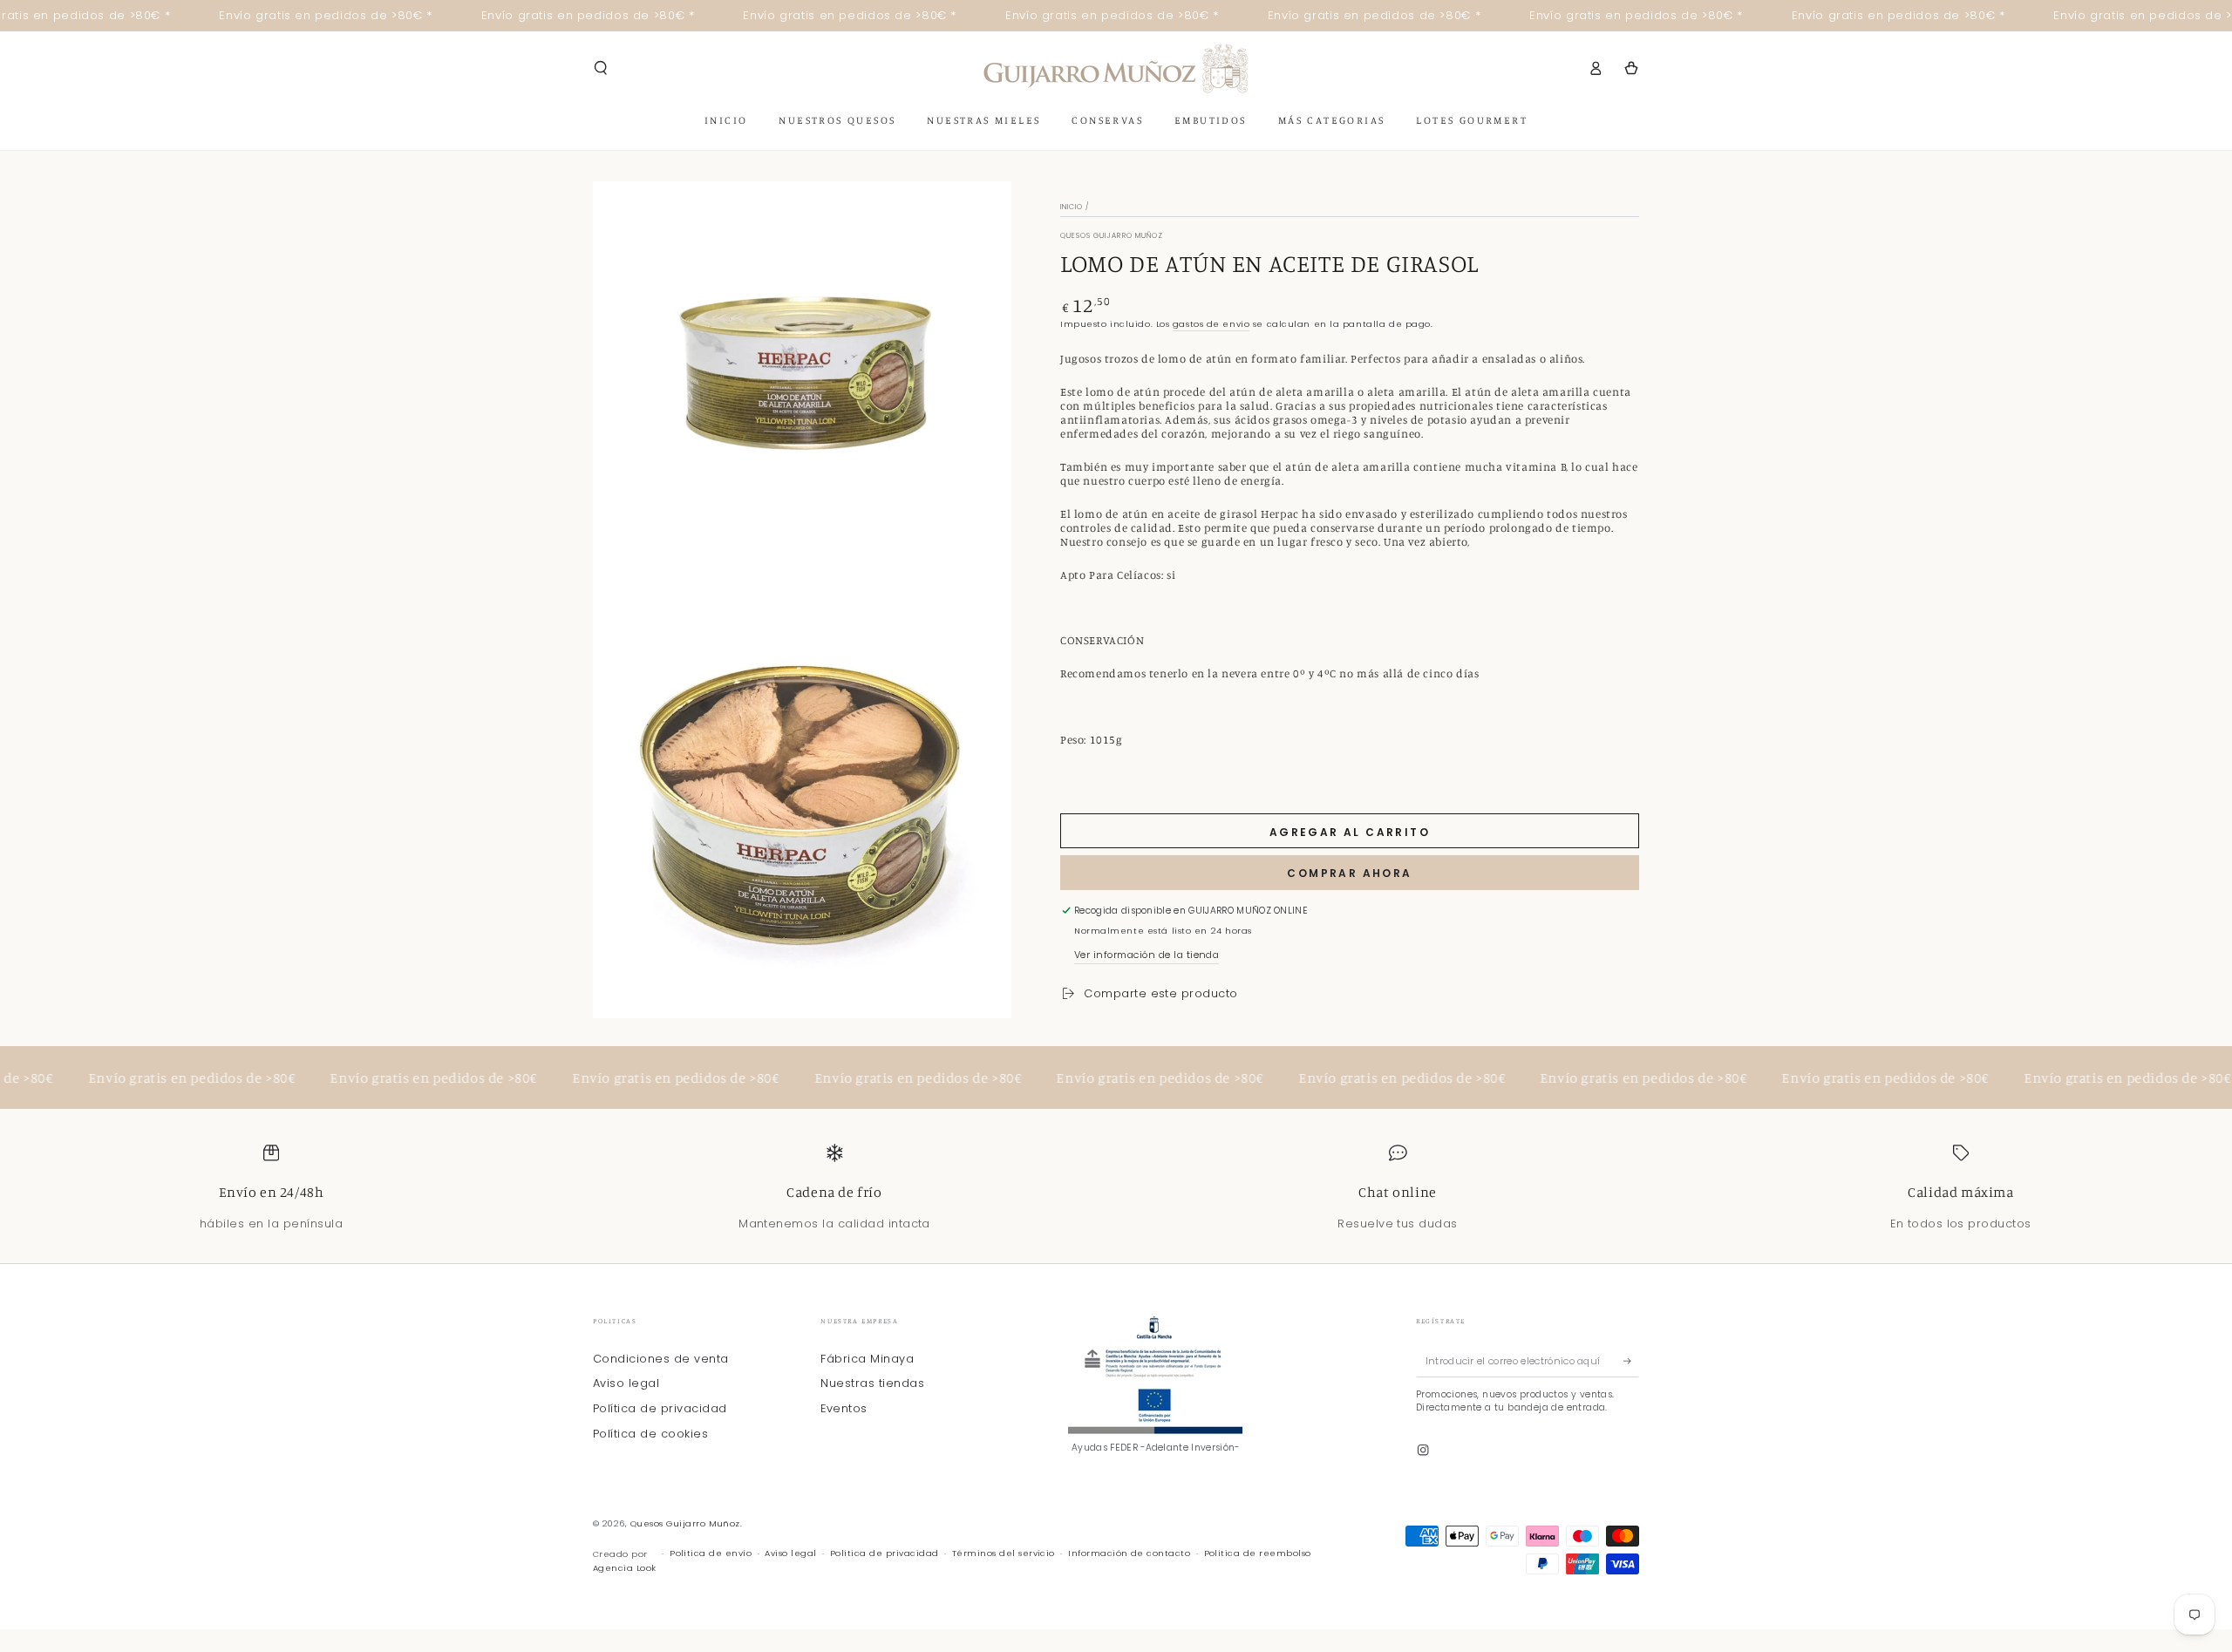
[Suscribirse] (1631, 1361)
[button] (601, 68)
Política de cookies (650, 1434)
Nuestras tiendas (872, 1383)
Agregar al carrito (1350, 832)
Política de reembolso (1258, 1553)
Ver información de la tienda (1147, 955)
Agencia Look (625, 1568)
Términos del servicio (1004, 1553)
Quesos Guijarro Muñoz (1112, 236)
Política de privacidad (660, 1408)
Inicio (1072, 207)
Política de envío (711, 1553)
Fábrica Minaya (867, 1359)
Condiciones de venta (661, 1359)
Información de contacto (1129, 1553)
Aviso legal (626, 1383)
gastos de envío (1211, 324)
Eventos (844, 1408)
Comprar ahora (1349, 873)
